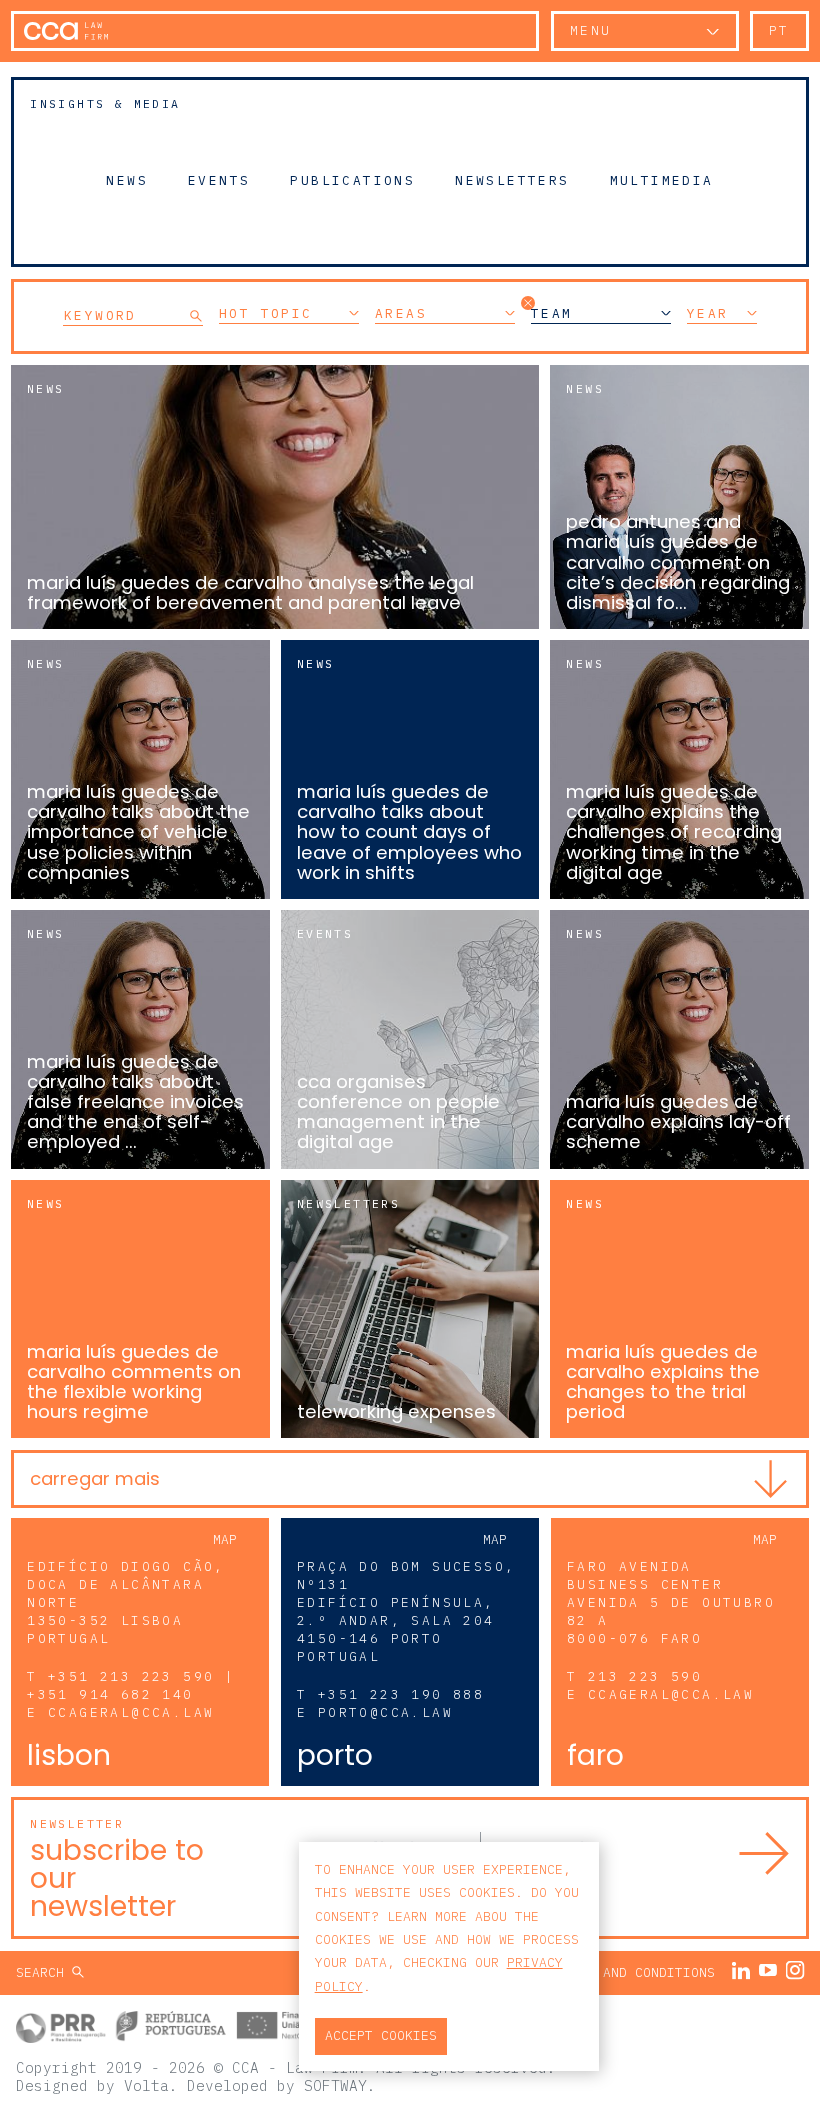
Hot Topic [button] (266, 314)
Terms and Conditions (635, 1972)
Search (44, 1972)
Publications (352, 180)
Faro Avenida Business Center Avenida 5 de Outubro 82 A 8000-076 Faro (671, 1602)
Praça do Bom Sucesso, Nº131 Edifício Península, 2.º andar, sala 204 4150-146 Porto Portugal (406, 1611)
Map (225, 1539)
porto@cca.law (385, 1712)
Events (219, 180)
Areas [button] (401, 314)
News (127, 180)
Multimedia (662, 180)
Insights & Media (105, 103)
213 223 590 (645, 1676)
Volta (146, 2085)
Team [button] (552, 314)
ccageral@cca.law (131, 1712)
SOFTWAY (335, 2085)
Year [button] (708, 314)
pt (779, 30)
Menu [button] (591, 30)
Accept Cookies (381, 2035)
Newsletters (512, 180)
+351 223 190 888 (401, 1694)
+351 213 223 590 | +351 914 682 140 (131, 1685)
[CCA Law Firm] (66, 31)
